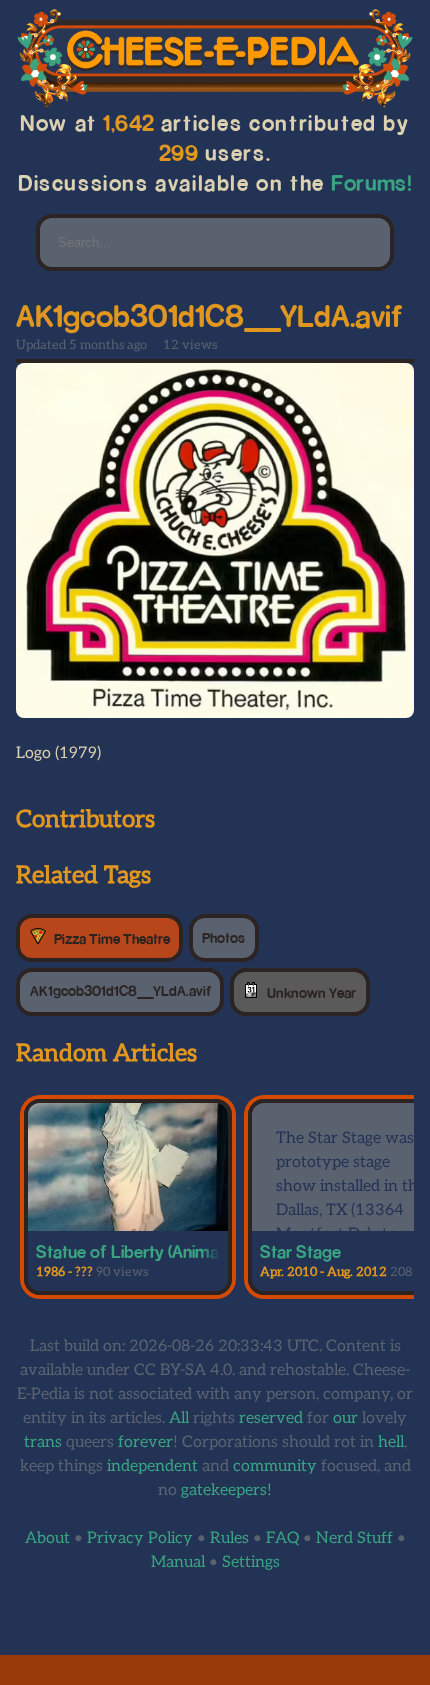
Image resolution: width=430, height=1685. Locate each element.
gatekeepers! (226, 1490)
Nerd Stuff (354, 1538)
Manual (178, 1562)
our (345, 1418)
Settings (251, 1562)
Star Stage (300, 1251)
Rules (229, 1538)
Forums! (372, 182)
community (275, 1466)
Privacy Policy (140, 1538)
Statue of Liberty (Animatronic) (151, 1251)
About (47, 1538)
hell (391, 1442)
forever (145, 1442)
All (179, 1418)
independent (152, 1466)
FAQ (282, 1538)
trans (43, 1442)
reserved (271, 1418)
